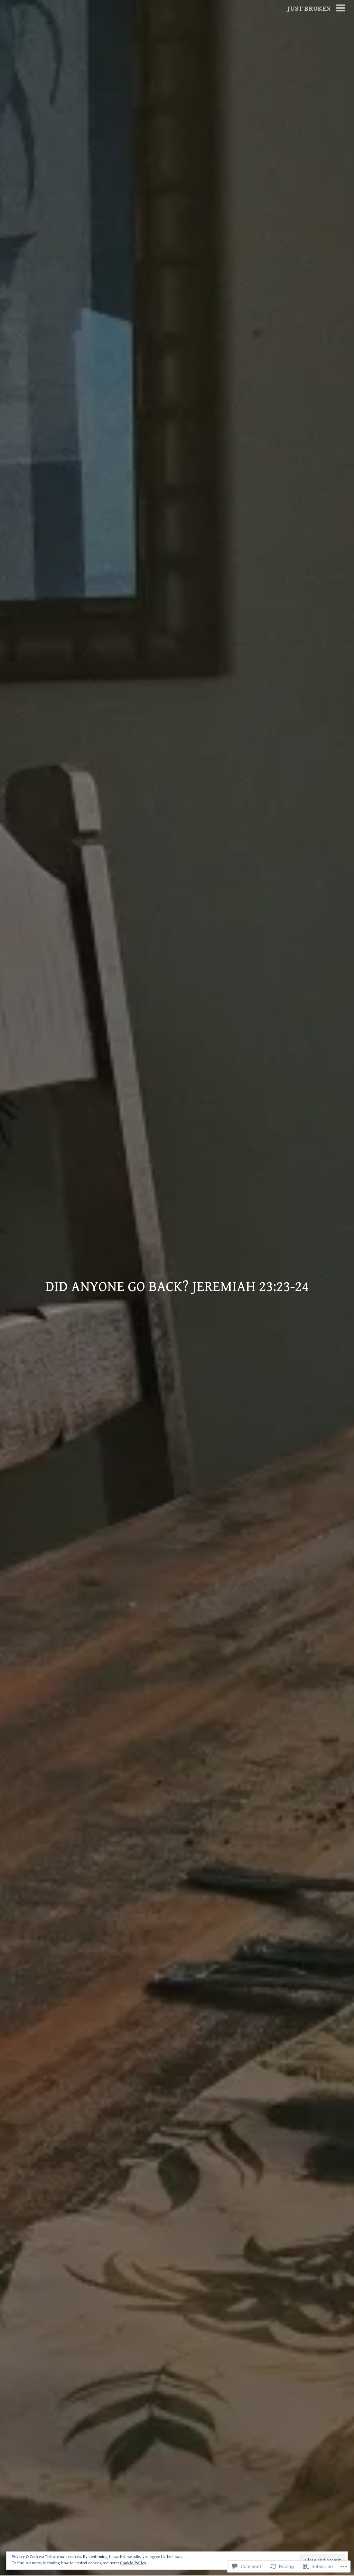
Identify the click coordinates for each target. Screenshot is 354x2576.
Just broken (309, 9)
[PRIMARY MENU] (341, 9)
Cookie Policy (133, 2563)
